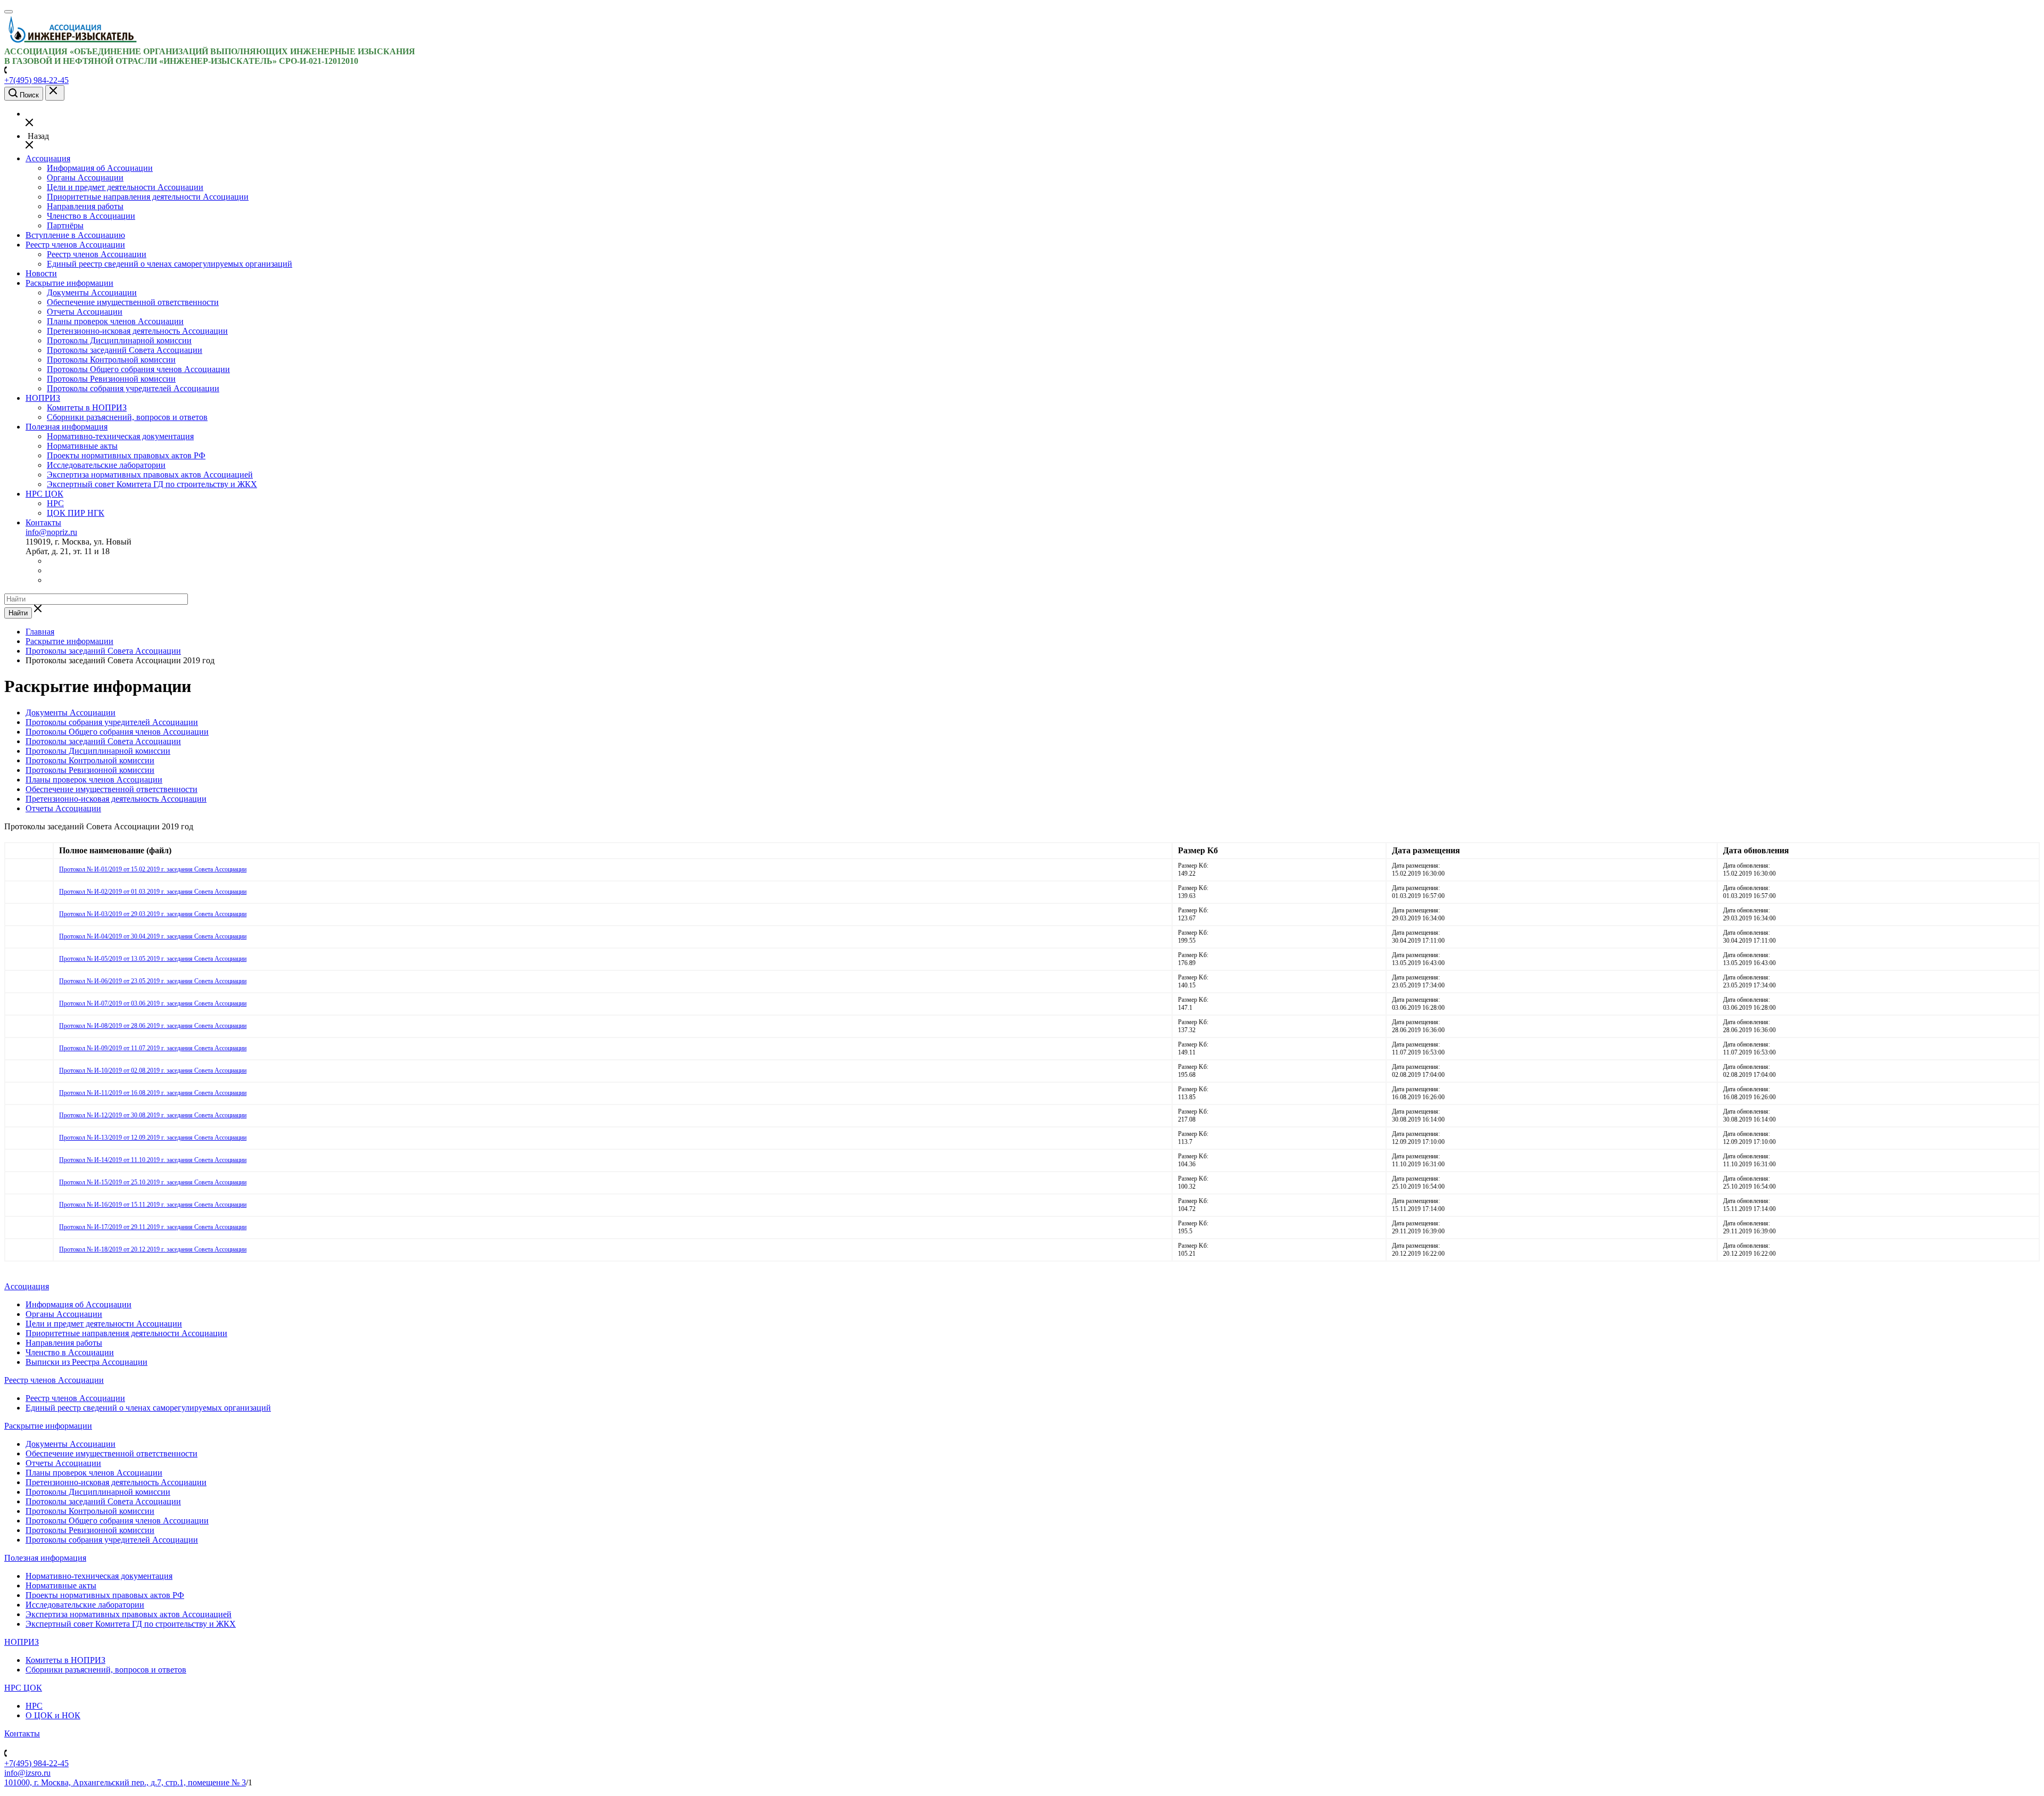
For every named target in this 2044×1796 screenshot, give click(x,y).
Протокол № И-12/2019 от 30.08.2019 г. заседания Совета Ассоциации (153, 1115)
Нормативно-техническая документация (120, 436)
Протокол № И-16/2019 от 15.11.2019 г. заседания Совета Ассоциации (153, 1205)
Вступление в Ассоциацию (75, 235)
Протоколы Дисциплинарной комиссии (119, 340)
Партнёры (65, 225)
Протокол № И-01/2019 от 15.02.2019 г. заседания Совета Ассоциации (153, 869)
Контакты (43, 522)
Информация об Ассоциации (100, 168)
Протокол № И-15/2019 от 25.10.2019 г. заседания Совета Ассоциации (153, 1182)
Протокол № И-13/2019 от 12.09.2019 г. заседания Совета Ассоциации (153, 1138)
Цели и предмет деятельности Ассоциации (125, 187)
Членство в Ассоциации (91, 216)
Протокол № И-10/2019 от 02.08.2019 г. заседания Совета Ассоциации (153, 1070)
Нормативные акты (82, 446)
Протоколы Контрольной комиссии (111, 360)
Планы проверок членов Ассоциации (115, 321)
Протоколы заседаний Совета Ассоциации (125, 350)
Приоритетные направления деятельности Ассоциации (148, 197)
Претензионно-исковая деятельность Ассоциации (137, 331)
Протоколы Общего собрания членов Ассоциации (138, 369)
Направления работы (85, 206)
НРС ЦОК (44, 494)
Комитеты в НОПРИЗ (87, 407)
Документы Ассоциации (92, 293)
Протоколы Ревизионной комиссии (111, 379)
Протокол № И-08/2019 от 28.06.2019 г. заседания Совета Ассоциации (153, 1026)
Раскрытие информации (69, 283)
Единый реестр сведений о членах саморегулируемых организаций (170, 264)
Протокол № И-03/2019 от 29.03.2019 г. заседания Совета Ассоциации (153, 914)
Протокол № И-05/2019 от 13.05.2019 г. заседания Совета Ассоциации (153, 959)
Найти (18, 613)
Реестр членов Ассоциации (75, 245)
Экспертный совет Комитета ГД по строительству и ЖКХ (152, 484)
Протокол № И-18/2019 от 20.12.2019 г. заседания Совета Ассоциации (153, 1249)
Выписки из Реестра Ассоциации (86, 1362)
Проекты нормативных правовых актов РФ (126, 455)
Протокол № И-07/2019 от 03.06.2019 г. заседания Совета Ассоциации (153, 1003)
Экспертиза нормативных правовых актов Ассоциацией (150, 475)
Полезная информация (67, 427)
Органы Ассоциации (85, 178)
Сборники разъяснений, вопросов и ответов (127, 417)
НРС (55, 503)
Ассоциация (48, 158)
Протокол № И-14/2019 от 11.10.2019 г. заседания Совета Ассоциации (153, 1160)
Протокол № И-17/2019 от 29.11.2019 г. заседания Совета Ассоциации (153, 1227)
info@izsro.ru (27, 1773)
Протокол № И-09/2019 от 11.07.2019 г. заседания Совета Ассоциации (153, 1048)
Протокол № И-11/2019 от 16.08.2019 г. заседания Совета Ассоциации (153, 1093)
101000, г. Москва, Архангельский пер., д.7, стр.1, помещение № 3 (125, 1782)
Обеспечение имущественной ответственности (133, 302)
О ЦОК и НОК (53, 1715)
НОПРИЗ (43, 398)
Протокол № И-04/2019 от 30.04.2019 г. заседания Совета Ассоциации (153, 936)
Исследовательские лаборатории (106, 465)
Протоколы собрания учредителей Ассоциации (133, 388)
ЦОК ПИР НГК (76, 513)
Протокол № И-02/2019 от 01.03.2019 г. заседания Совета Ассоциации (153, 892)
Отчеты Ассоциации (85, 312)
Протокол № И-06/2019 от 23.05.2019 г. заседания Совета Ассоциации (153, 981)
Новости (41, 273)
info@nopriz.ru (51, 532)
